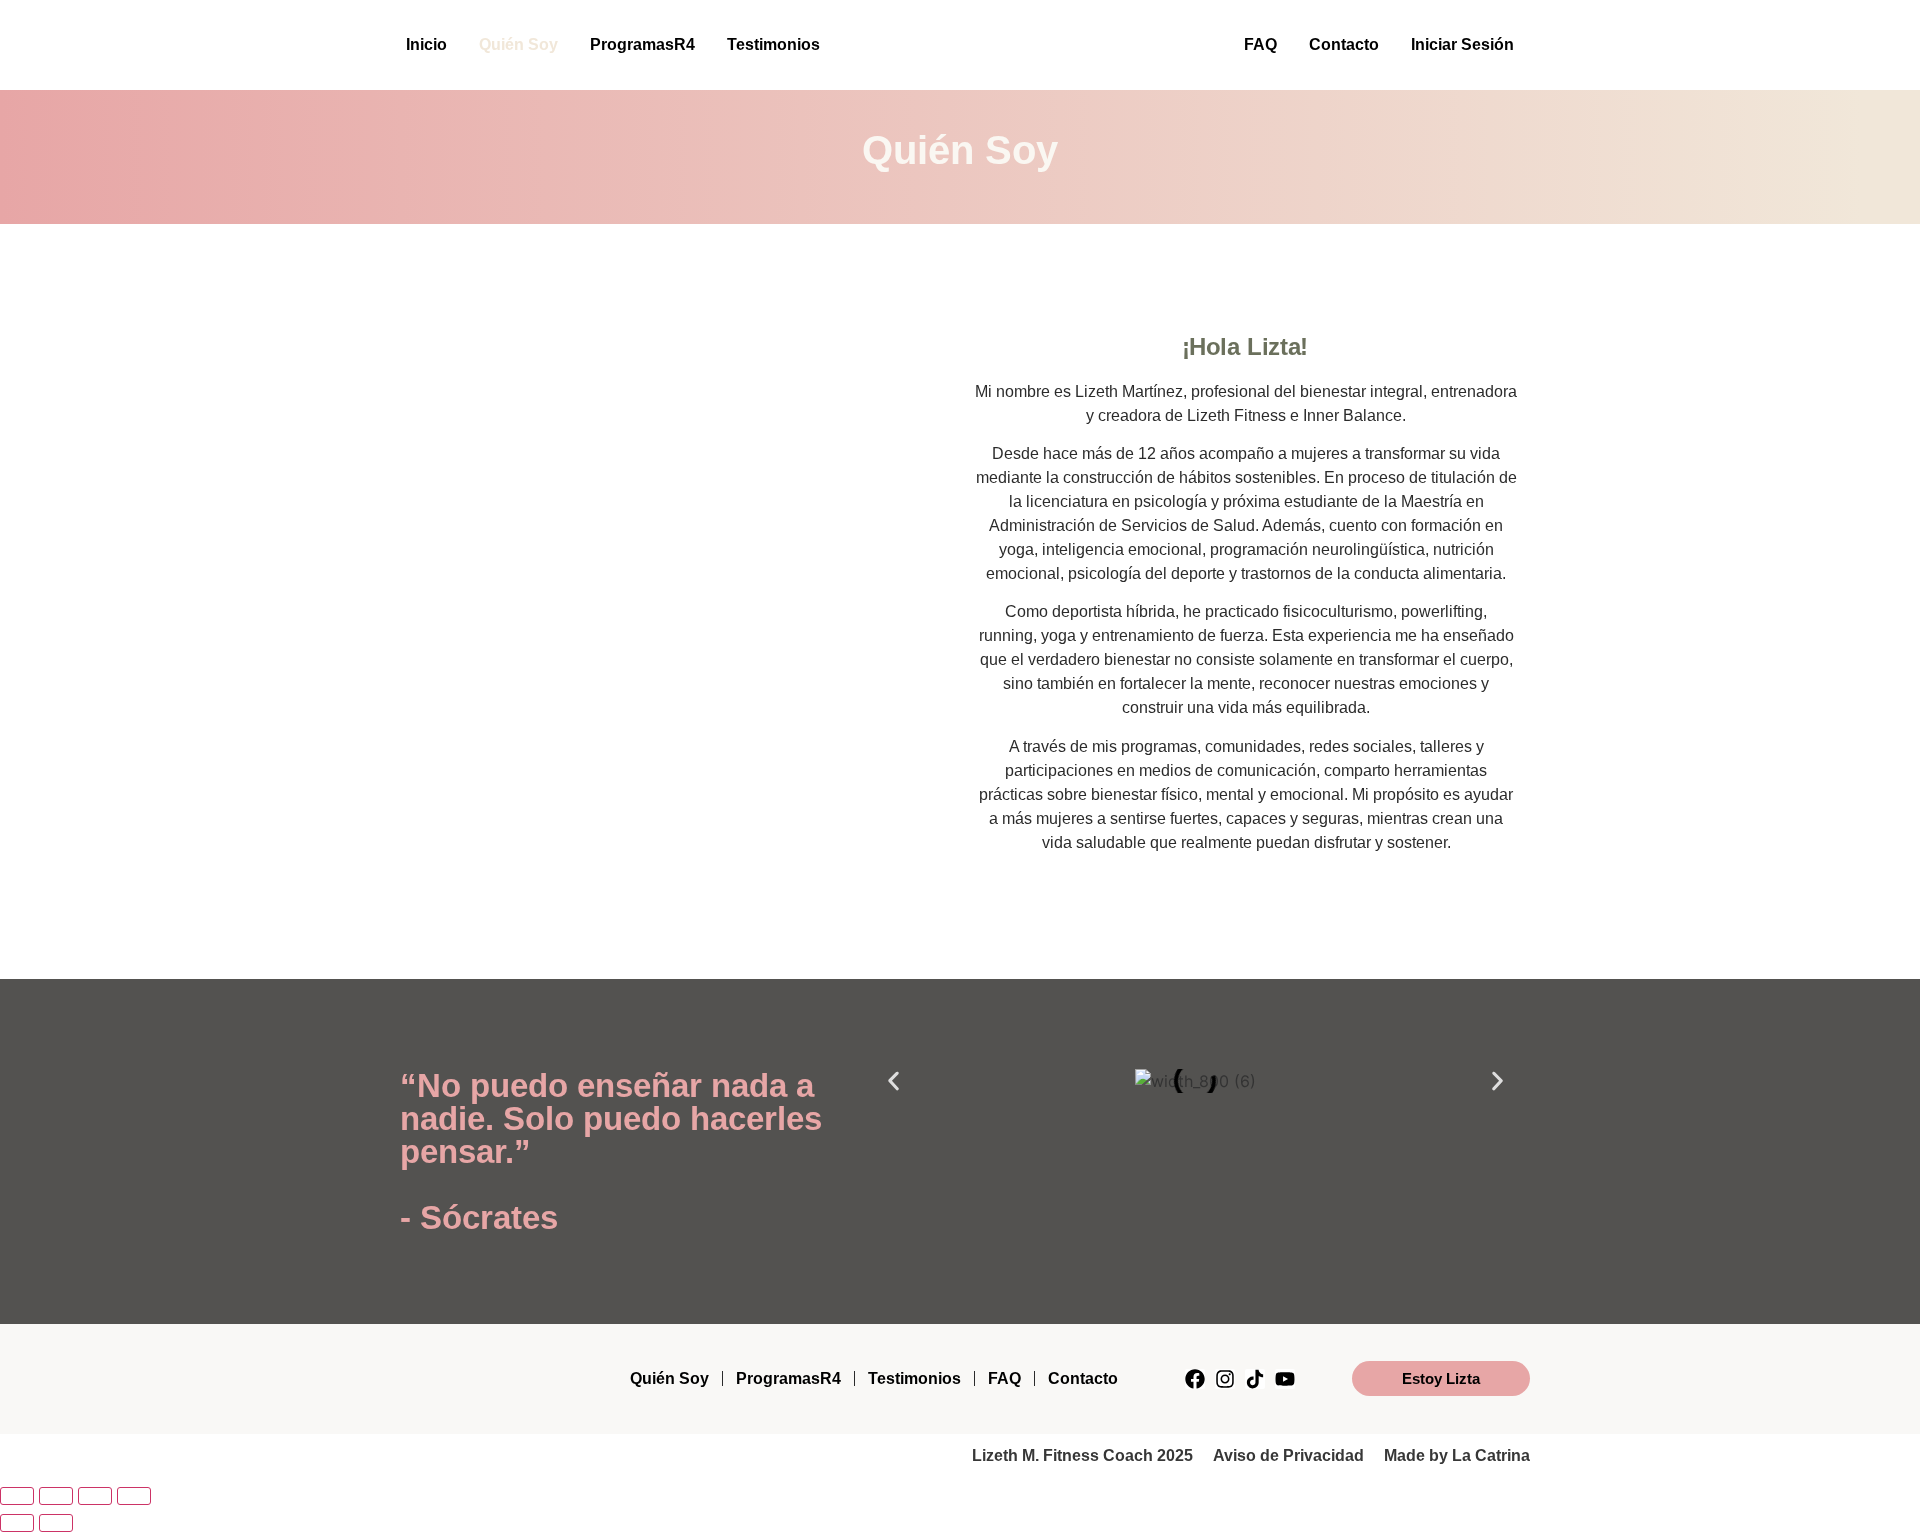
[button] (893, 1080)
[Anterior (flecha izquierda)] (17, 1523)
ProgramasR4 (642, 44)
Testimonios (773, 44)
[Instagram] (1225, 1379)
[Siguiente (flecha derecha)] (56, 1523)
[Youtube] (1285, 1379)
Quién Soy (518, 44)
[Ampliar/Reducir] (17, 1496)
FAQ (1260, 44)
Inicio (426, 44)
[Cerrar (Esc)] (134, 1496)
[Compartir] (95, 1496)
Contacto (1344, 44)
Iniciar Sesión (1462, 44)
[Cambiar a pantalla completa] (56, 1496)
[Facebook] (1195, 1379)
